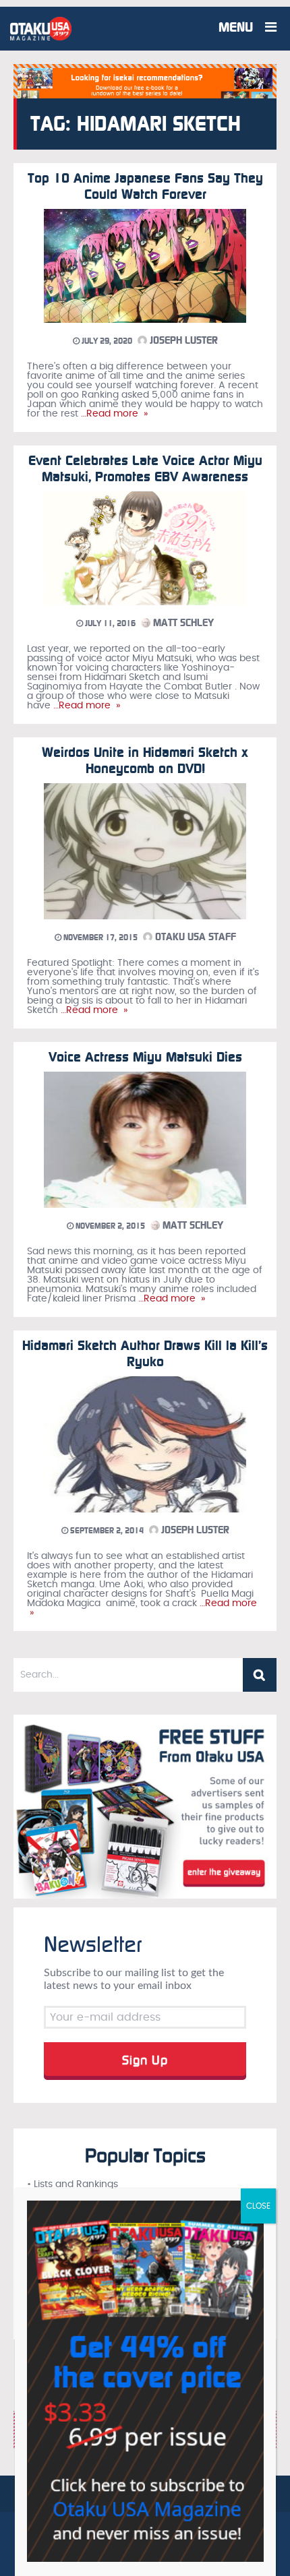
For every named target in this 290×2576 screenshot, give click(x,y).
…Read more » (113, 414)
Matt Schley (182, 623)
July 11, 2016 (109, 623)
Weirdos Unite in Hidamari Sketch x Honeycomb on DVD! (145, 760)
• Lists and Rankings (72, 2184)
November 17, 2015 (99, 938)
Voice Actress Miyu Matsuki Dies (145, 1057)
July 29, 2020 (106, 341)
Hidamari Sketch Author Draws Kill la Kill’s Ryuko (145, 1353)
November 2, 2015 (109, 1226)
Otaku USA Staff (194, 937)
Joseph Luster (182, 340)
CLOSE (258, 2206)
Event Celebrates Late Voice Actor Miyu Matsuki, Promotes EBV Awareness (145, 468)
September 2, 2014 (106, 1531)
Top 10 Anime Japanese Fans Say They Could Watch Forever (145, 186)
